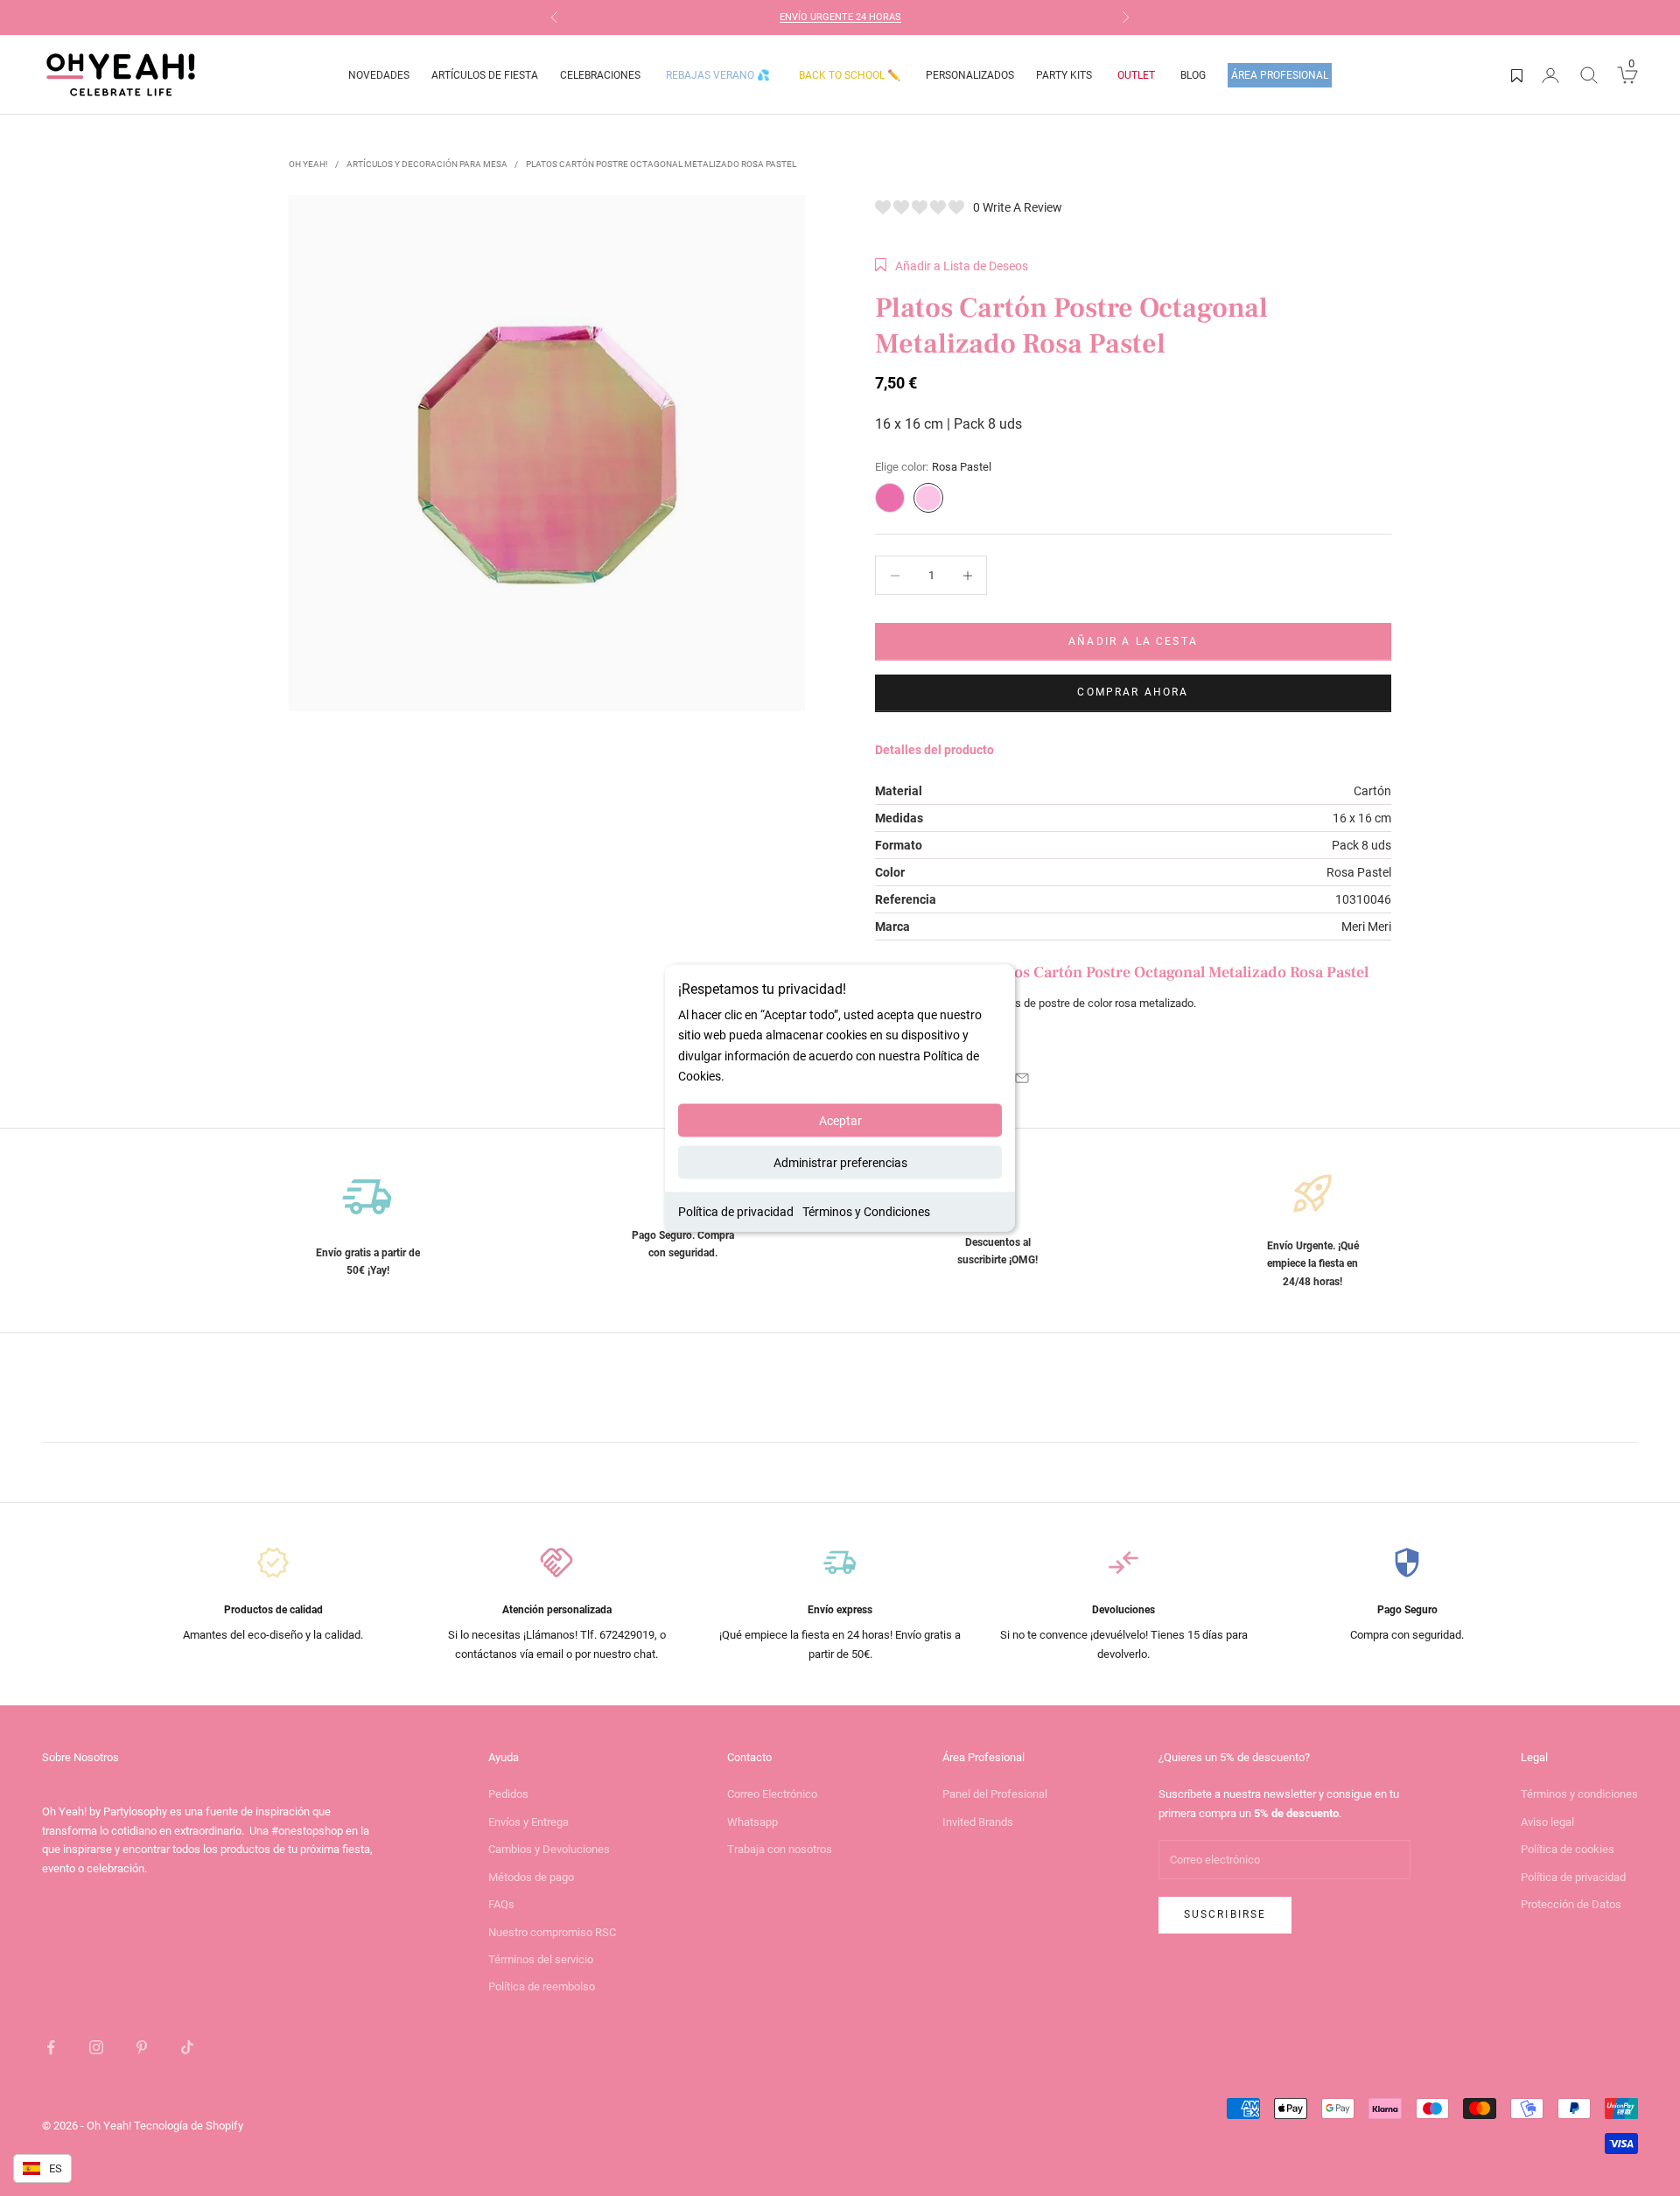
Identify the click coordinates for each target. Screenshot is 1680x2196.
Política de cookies (1568, 1849)
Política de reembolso (542, 1986)
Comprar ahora (1133, 692)
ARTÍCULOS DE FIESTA (485, 75)
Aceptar (840, 1120)
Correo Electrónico (772, 1794)
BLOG (1193, 75)
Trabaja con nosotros (780, 1849)
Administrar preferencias (840, 1162)
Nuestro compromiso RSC (552, 1932)
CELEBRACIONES (600, 75)
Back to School (850, 75)
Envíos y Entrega (528, 1822)
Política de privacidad (736, 1211)
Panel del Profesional (995, 1794)
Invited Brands (978, 1822)
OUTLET (1136, 75)
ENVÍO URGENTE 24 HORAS (840, 17)
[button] (952, 266)
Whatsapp (752, 1822)
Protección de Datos (1571, 1904)
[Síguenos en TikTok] (187, 2047)
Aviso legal (1547, 1822)
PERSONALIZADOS (970, 75)
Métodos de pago (531, 1877)
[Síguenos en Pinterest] (142, 2047)
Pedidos (508, 1794)
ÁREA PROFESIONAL (1280, 75)
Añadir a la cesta (1133, 641)
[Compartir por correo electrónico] (1022, 1078)
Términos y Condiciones (866, 1211)
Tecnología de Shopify (189, 2126)
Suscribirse (1225, 1914)
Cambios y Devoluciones (549, 1849)
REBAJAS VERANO (718, 75)
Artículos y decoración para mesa (427, 164)
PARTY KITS (1064, 75)
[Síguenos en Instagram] (96, 2047)
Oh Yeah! (308, 164)
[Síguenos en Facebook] (51, 2047)
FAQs (501, 1904)
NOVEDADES (379, 75)
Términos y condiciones (1579, 1794)
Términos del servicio (541, 1959)
